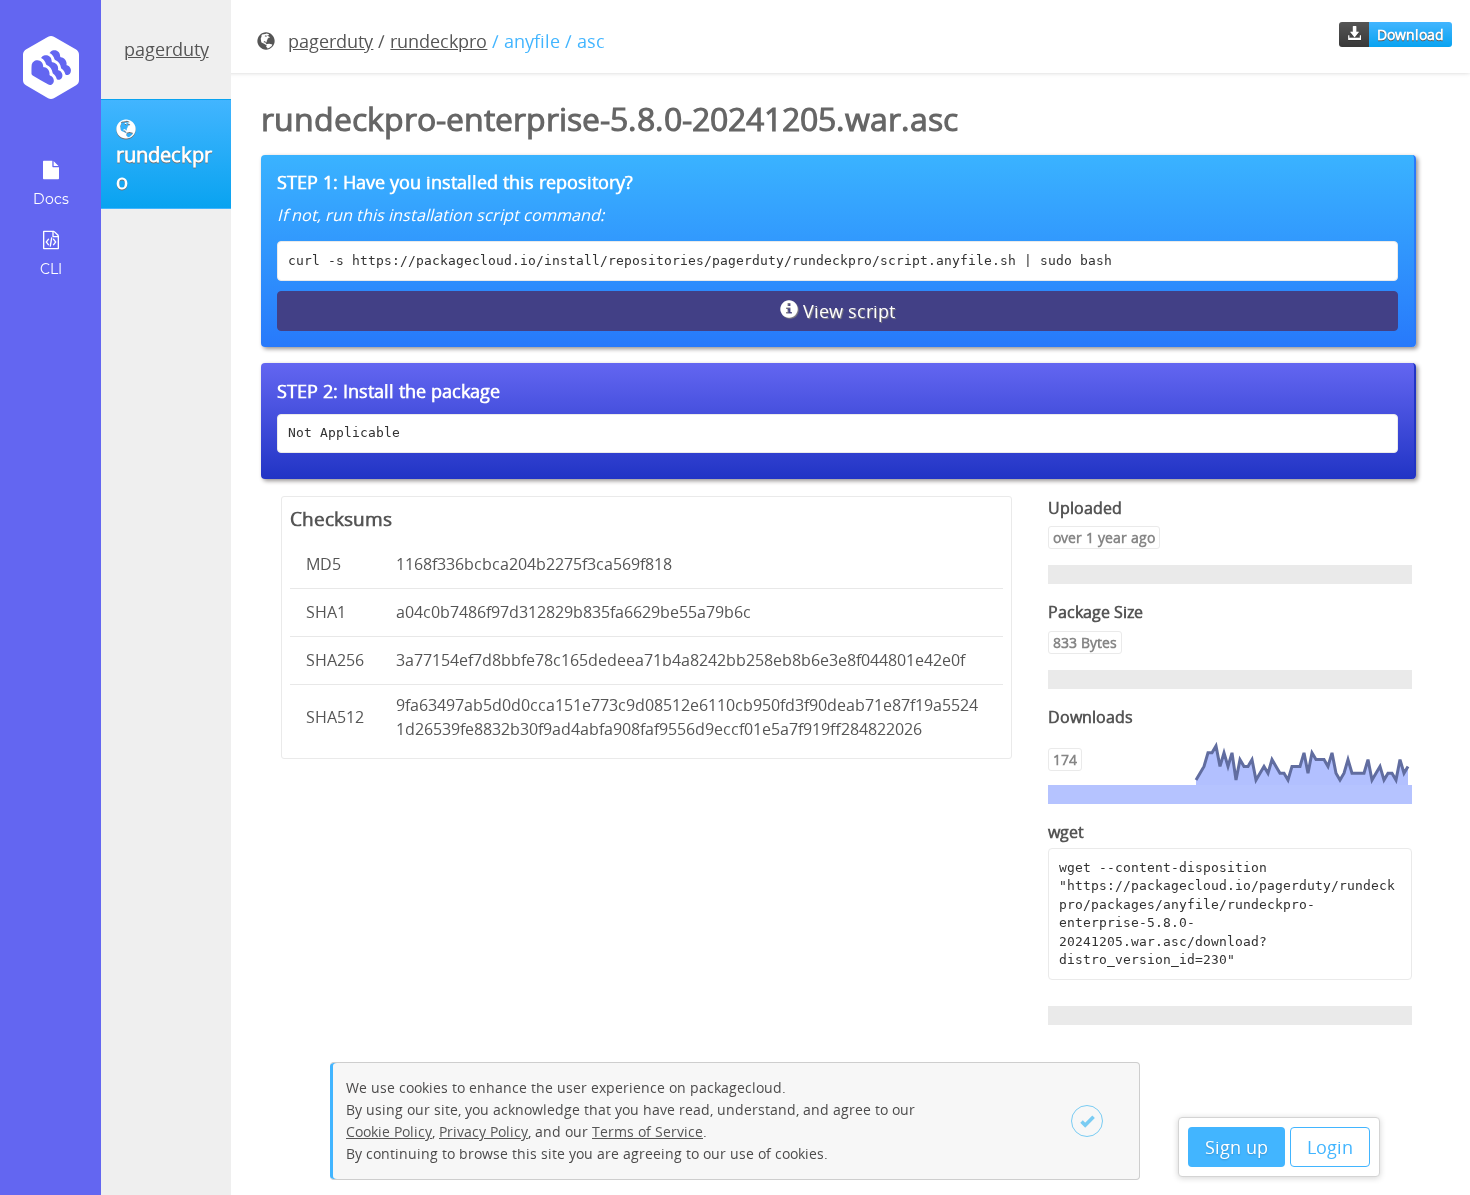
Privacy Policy (483, 1131)
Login (1330, 1147)
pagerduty (166, 49)
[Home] (50, 74)
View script (846, 311)
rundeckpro (438, 41)
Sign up (1236, 1147)
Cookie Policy (389, 1131)
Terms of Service (647, 1131)
